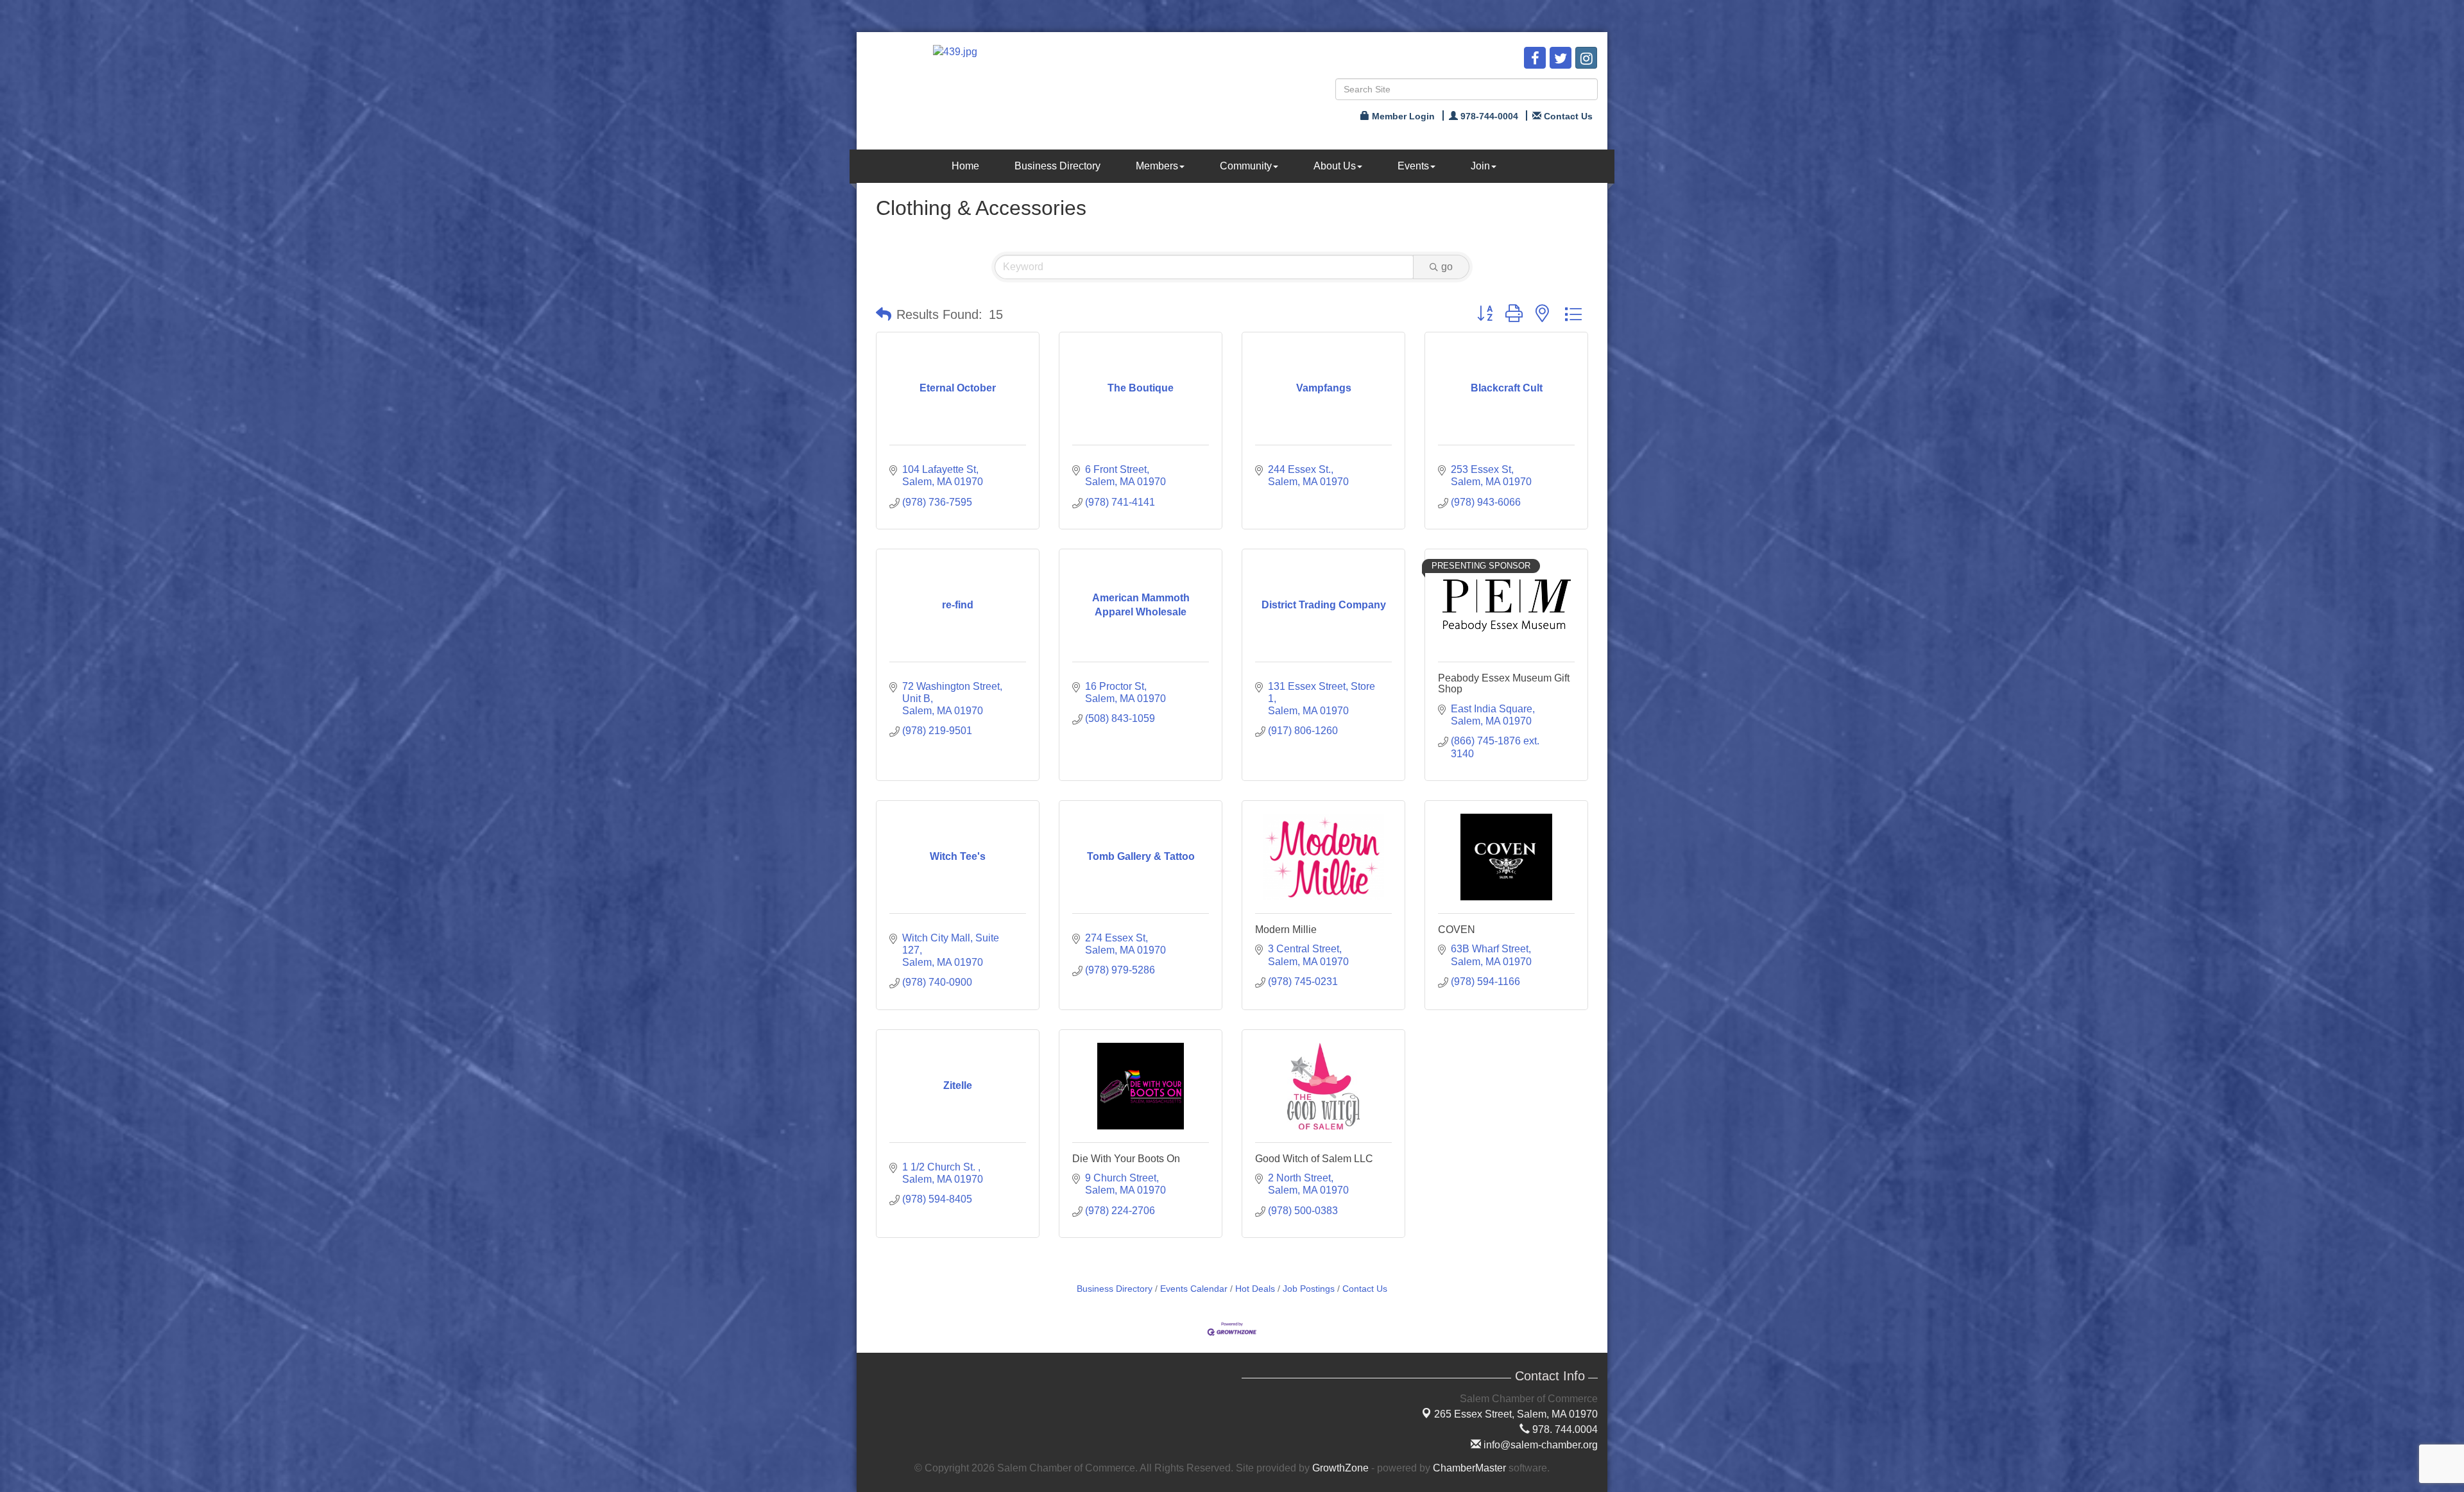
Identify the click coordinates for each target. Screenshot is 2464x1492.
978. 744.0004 (1564, 1429)
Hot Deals (1255, 1289)
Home (965, 166)
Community (1246, 166)
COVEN (1457, 930)
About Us (1335, 166)
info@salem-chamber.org (1539, 1445)
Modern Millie (1286, 930)
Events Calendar (1194, 1289)
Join (1480, 166)
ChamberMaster (1469, 1468)
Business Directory (1057, 166)
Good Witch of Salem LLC (1314, 1159)
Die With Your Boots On (1126, 1159)
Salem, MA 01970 (1516, 1414)
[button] (884, 314)
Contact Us (1365, 1289)
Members (1157, 166)
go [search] (1447, 267)
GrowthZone (1340, 1468)
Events (1413, 166)
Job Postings (1309, 1289)
